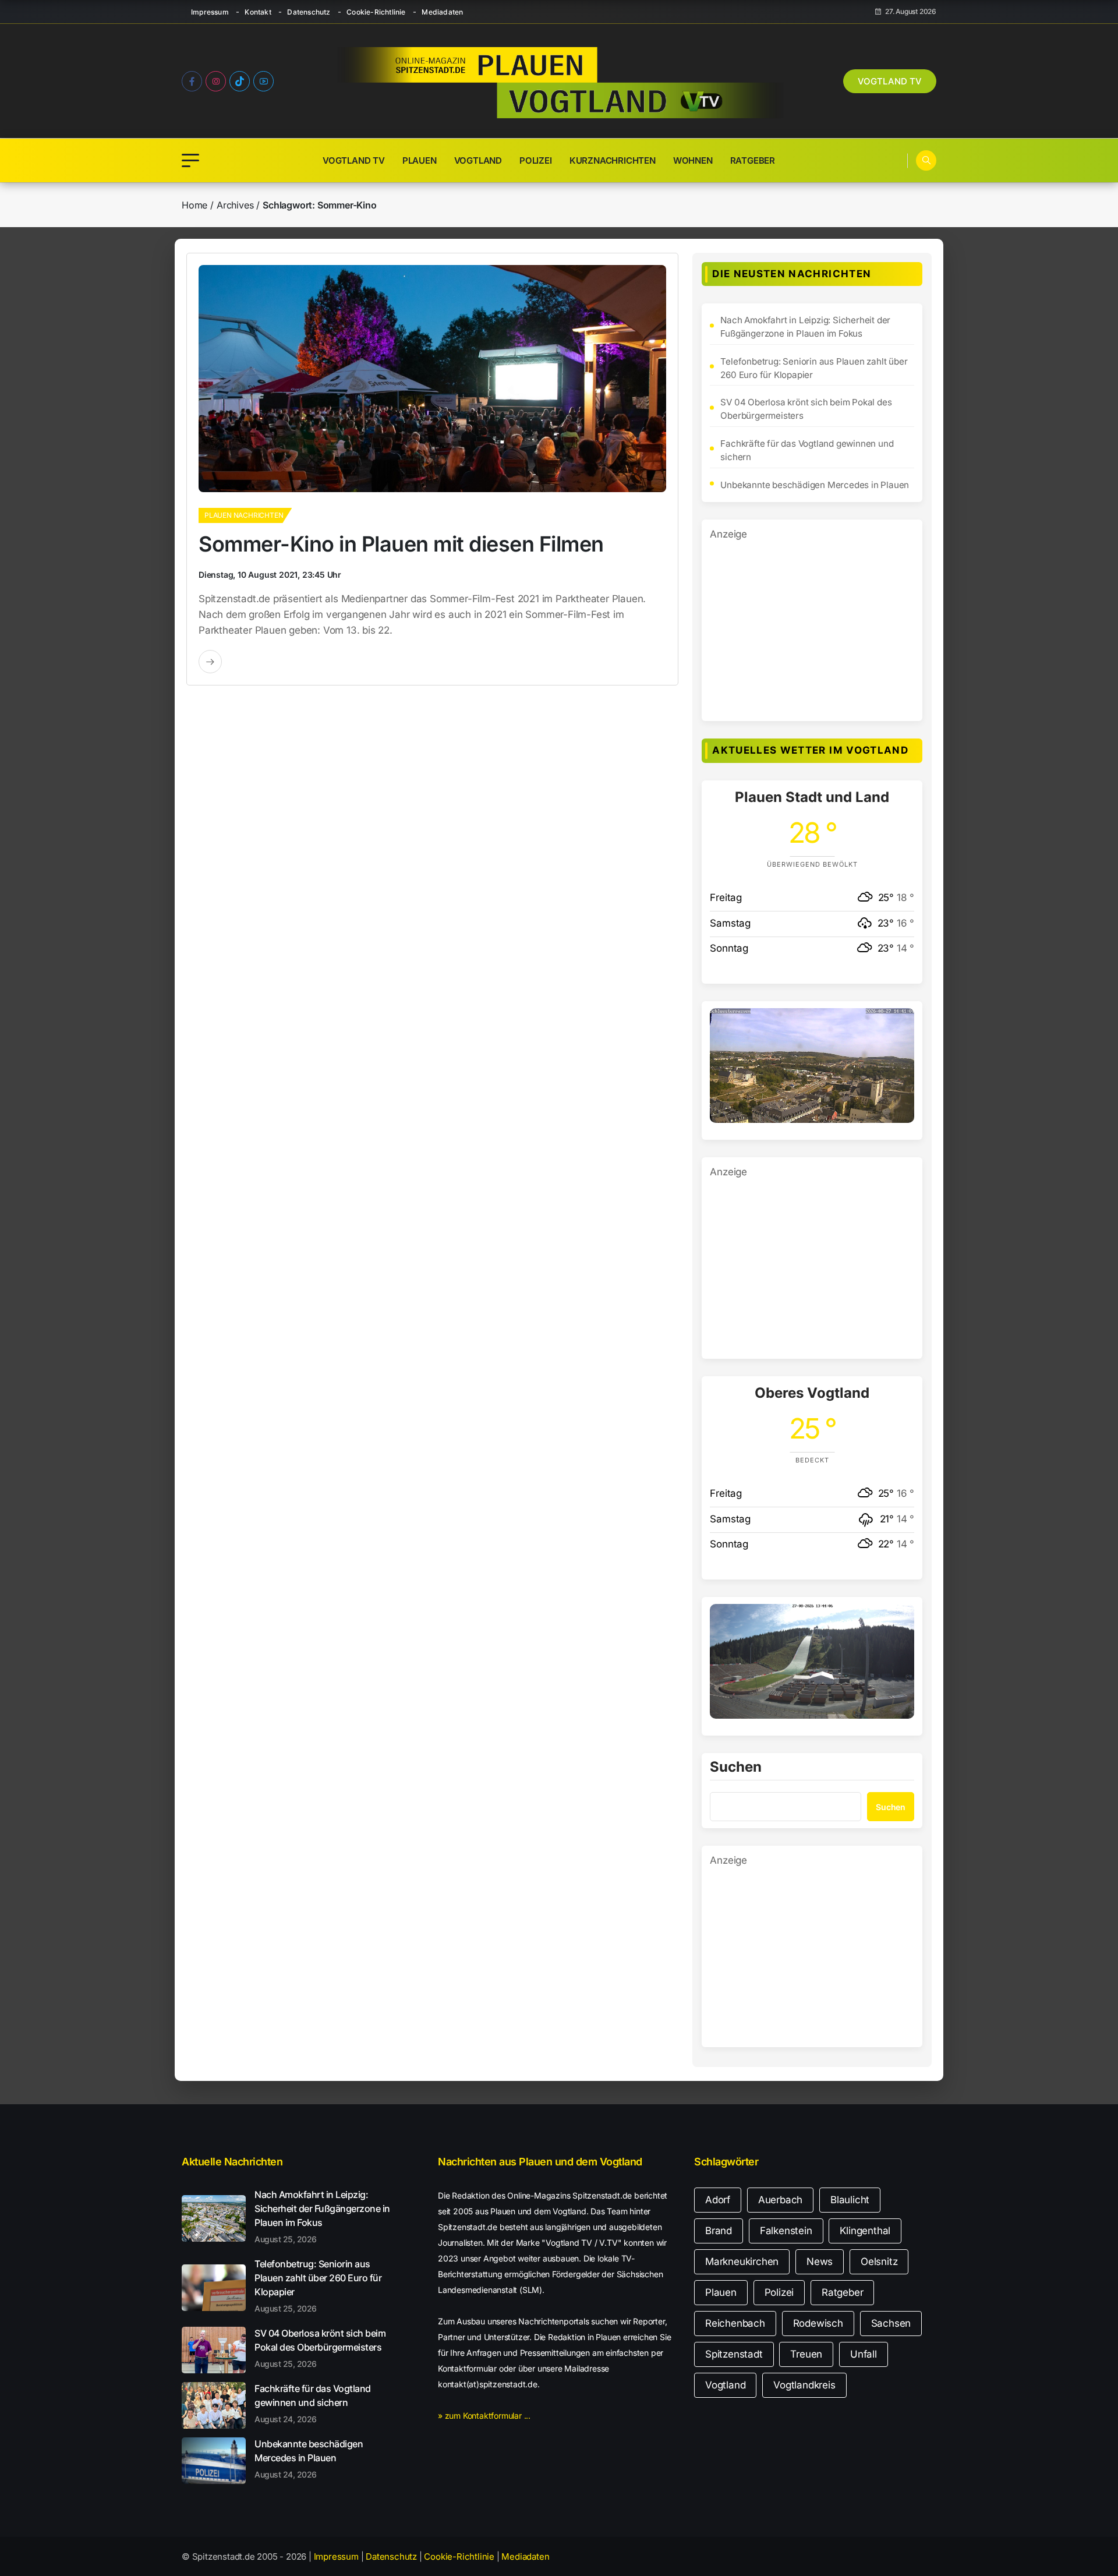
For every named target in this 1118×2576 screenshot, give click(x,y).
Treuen (806, 2354)
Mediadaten (442, 12)
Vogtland (478, 160)
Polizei (536, 160)
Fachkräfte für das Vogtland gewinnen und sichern (807, 450)
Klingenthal (865, 2231)
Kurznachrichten (613, 160)
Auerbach (780, 2200)
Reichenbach (735, 2323)
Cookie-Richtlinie (376, 12)
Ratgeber (753, 160)
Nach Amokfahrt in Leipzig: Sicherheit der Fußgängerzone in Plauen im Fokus (805, 327)
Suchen (736, 1768)
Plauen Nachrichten (244, 515)
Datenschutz (309, 12)
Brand (719, 2231)
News (820, 2261)
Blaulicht (850, 2200)
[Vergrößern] (899, 1023)
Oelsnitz (879, 2261)
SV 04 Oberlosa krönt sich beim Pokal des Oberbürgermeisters (806, 409)
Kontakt (258, 12)
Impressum (210, 12)
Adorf (718, 2200)
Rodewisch (818, 2323)
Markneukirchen (742, 2261)
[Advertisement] (812, 624)
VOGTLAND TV (890, 81)
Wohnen (693, 160)
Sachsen (891, 2323)
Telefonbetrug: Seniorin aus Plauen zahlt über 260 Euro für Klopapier (814, 368)
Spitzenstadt (734, 2354)
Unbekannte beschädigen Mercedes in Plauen (815, 485)
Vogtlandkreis (804, 2385)
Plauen (420, 160)
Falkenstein (786, 2231)
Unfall (864, 2354)
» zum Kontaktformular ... (484, 2416)
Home (194, 205)
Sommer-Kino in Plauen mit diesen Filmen (401, 544)
